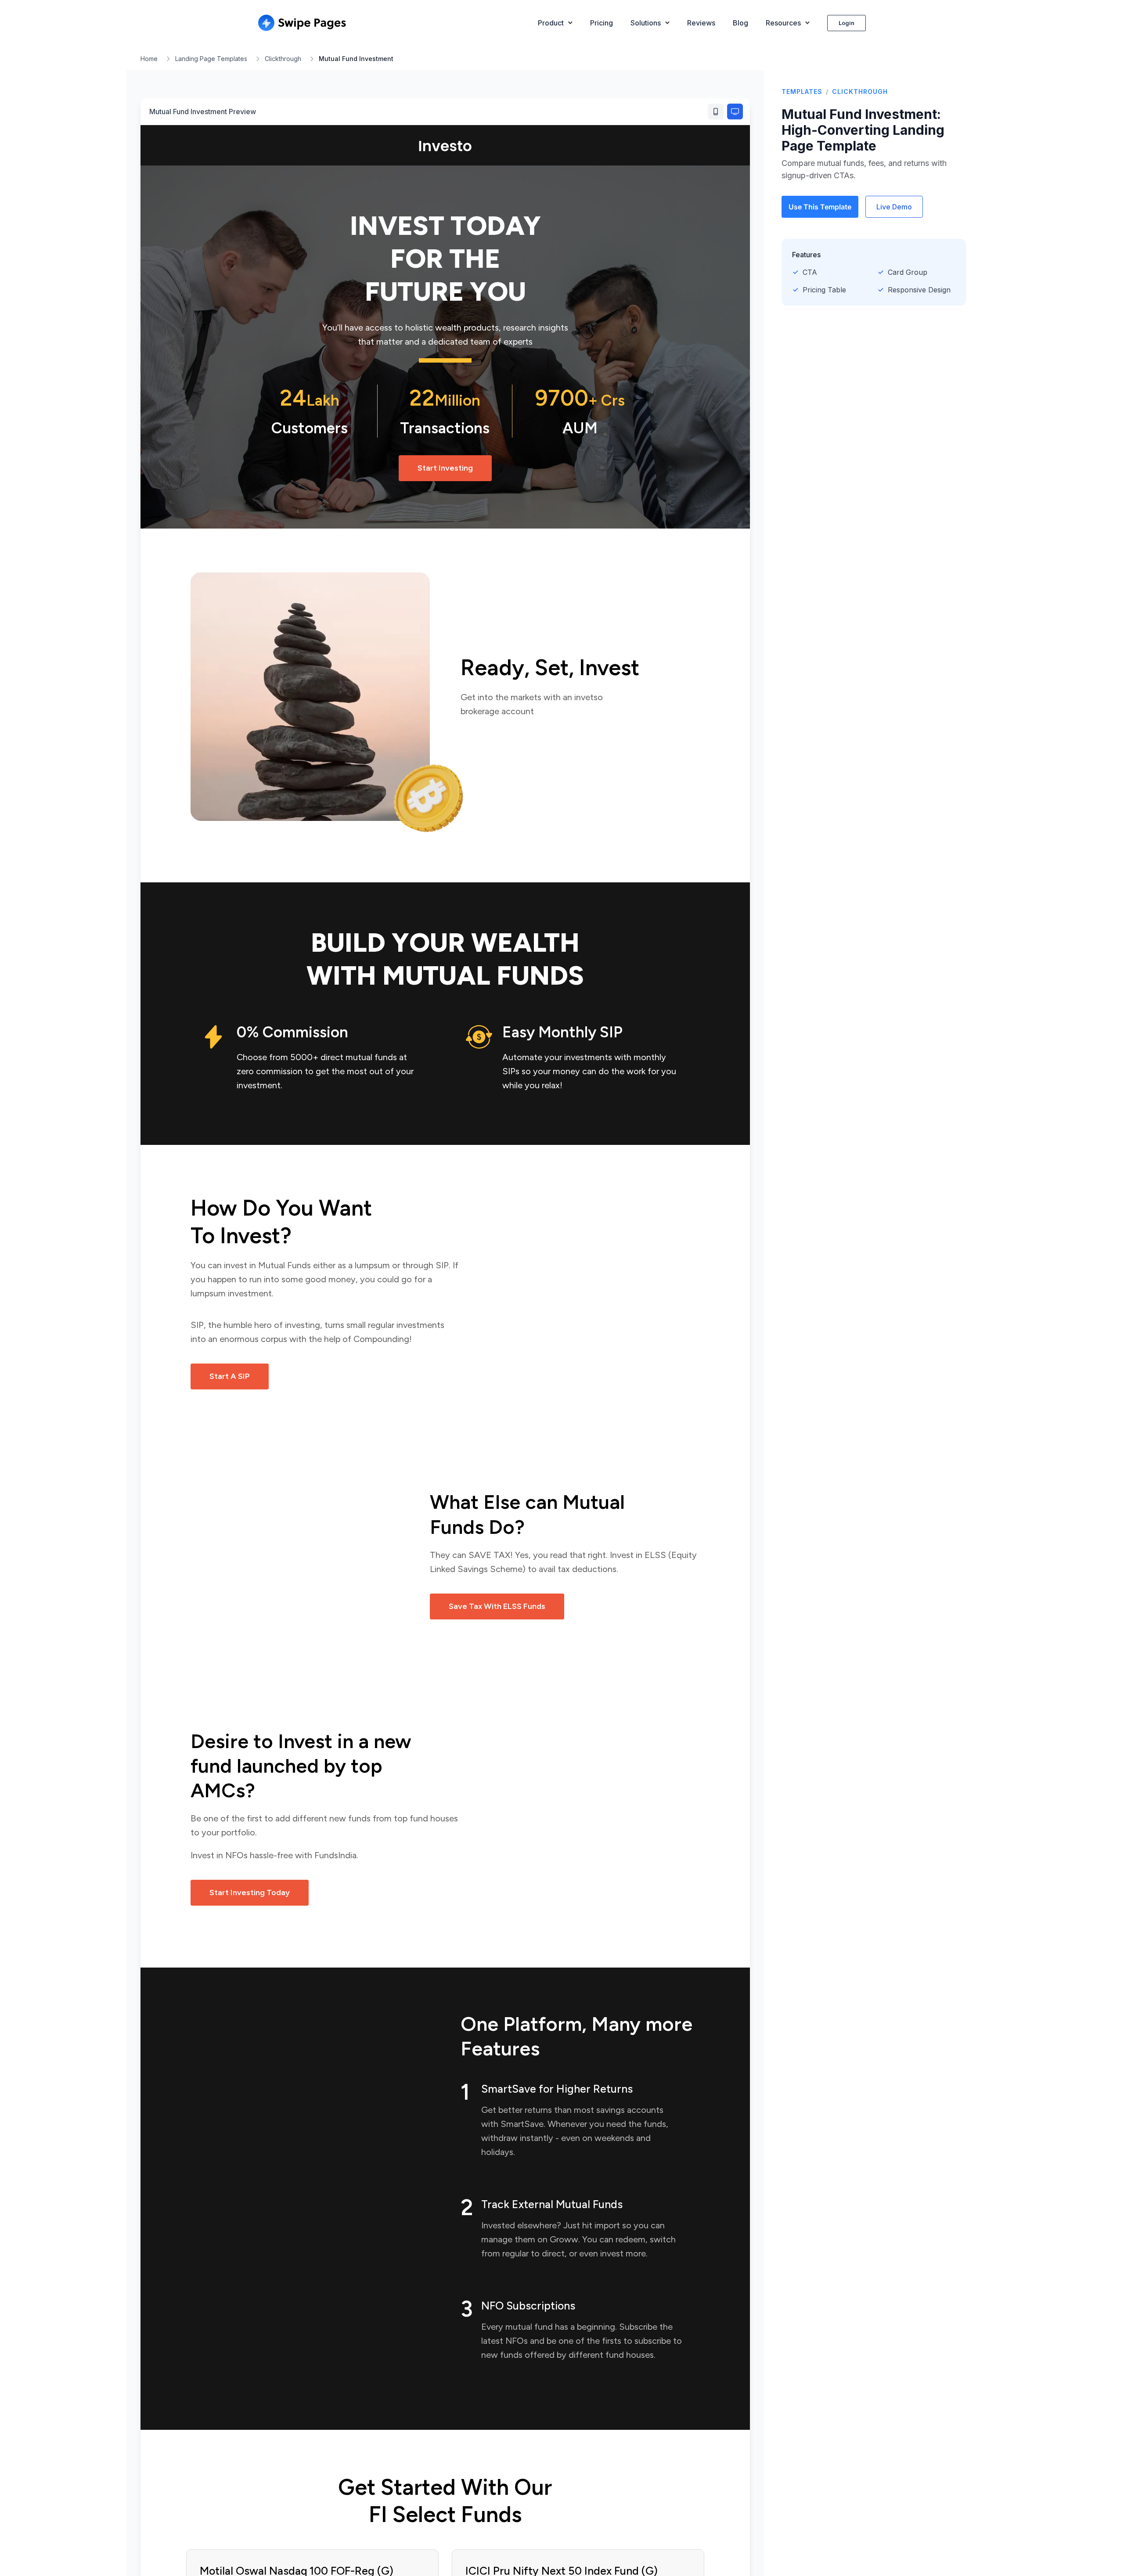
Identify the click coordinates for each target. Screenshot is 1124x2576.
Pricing (602, 23)
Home (149, 59)
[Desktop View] (735, 112)
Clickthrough (283, 59)
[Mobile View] (716, 112)
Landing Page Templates (211, 59)
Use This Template (820, 207)
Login (847, 23)
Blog (740, 23)
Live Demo (894, 207)
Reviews (701, 23)
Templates (802, 92)
